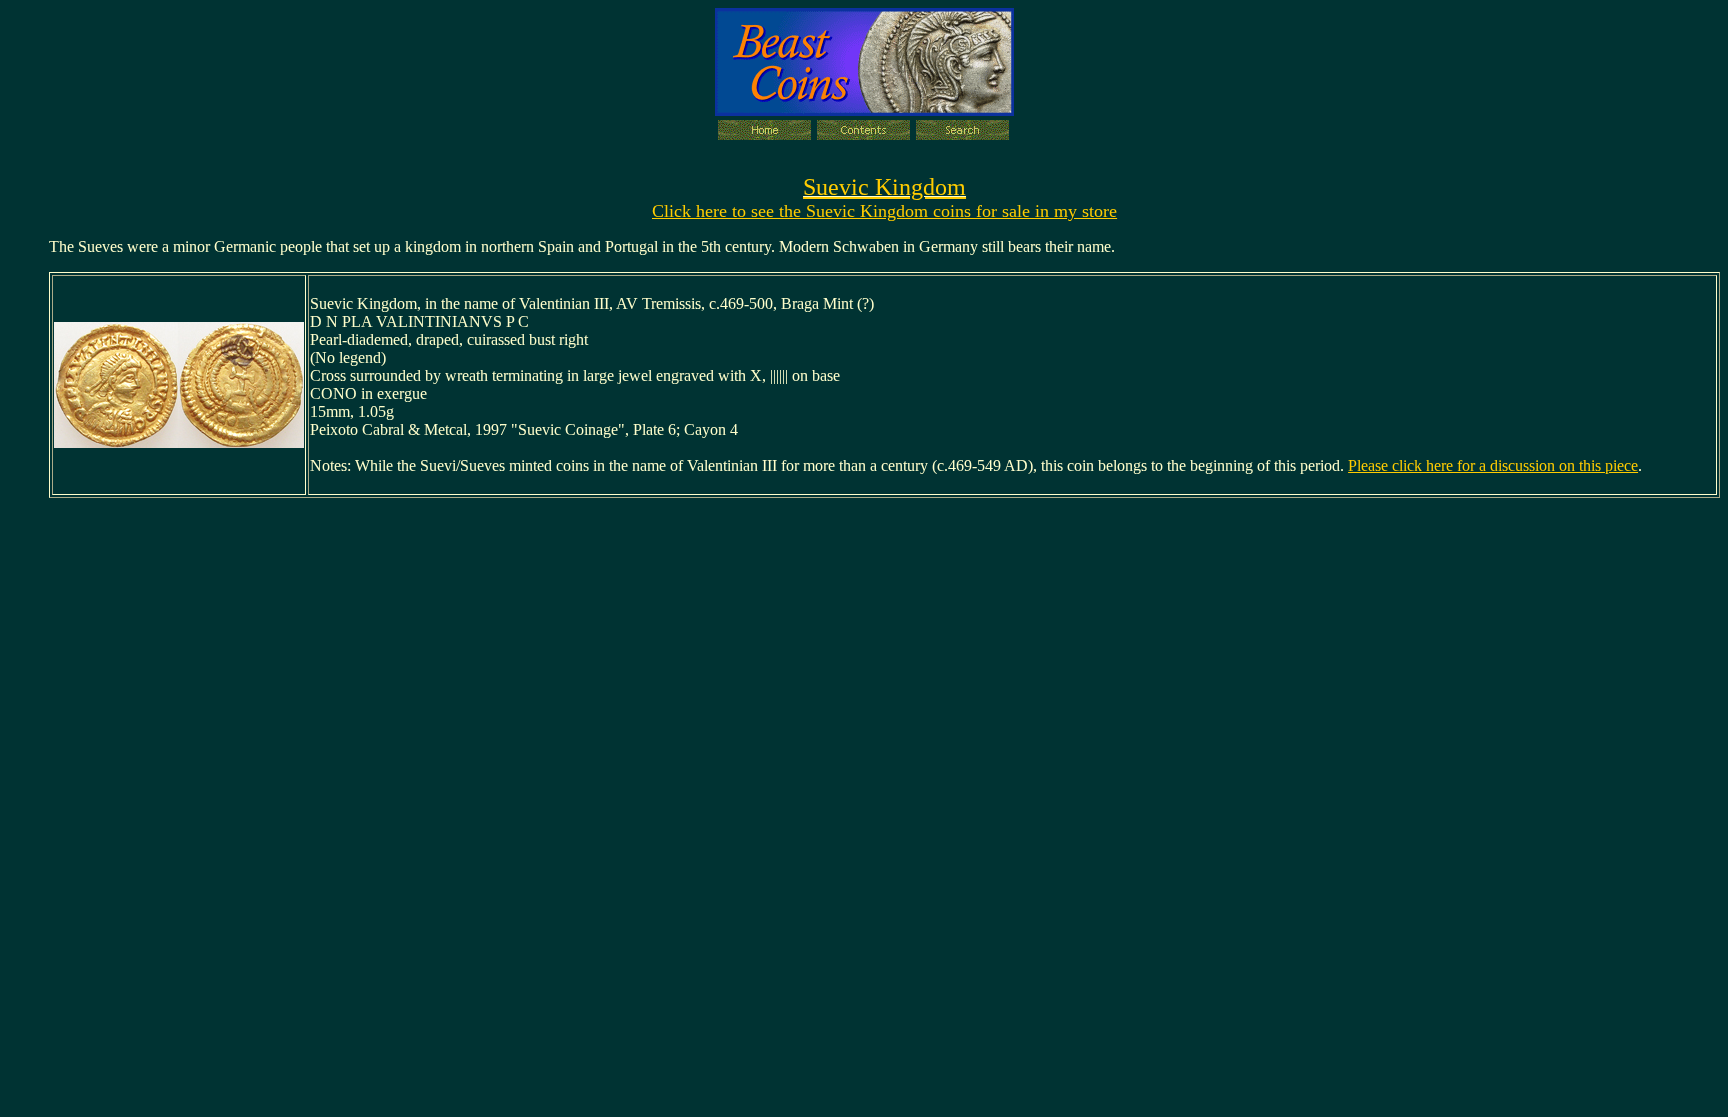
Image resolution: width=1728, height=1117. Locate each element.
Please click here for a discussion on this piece (1493, 465)
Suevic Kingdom (884, 187)
